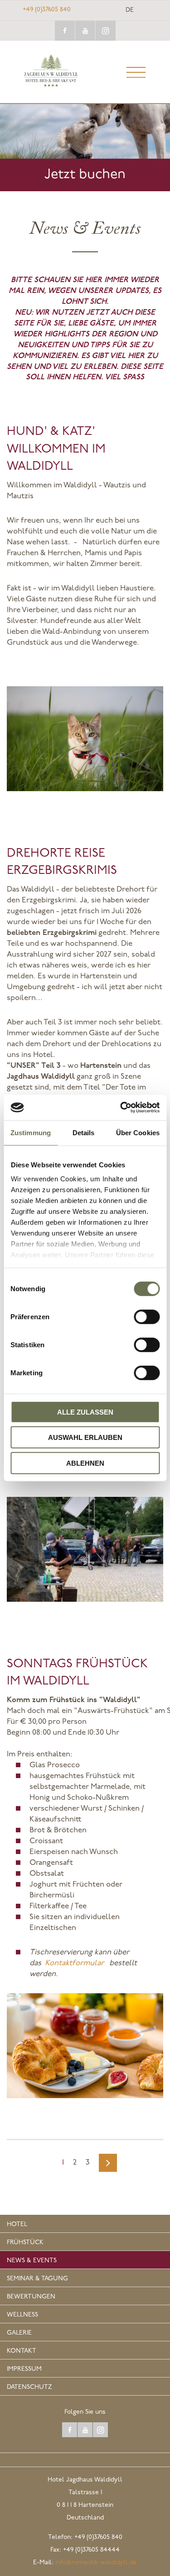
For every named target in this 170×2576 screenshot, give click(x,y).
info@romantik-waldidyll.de (96, 2563)
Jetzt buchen (85, 175)
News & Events (32, 2261)
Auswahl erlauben (85, 1437)
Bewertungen (31, 2297)
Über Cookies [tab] (138, 1132)
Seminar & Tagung (37, 2279)
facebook (65, 31)
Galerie (19, 2333)
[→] (108, 2163)
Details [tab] (84, 1132)
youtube (85, 31)
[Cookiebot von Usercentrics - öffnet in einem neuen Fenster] (121, 1108)
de (130, 10)
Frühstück (25, 2243)
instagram (106, 31)
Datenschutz (29, 2387)
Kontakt (22, 2351)
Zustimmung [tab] (31, 1132)
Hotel (17, 2225)
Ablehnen (85, 1463)
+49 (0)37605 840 (47, 10)
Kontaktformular (76, 1963)
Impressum (24, 2369)
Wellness (22, 2315)
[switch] (147, 1316)
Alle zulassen (85, 1412)
